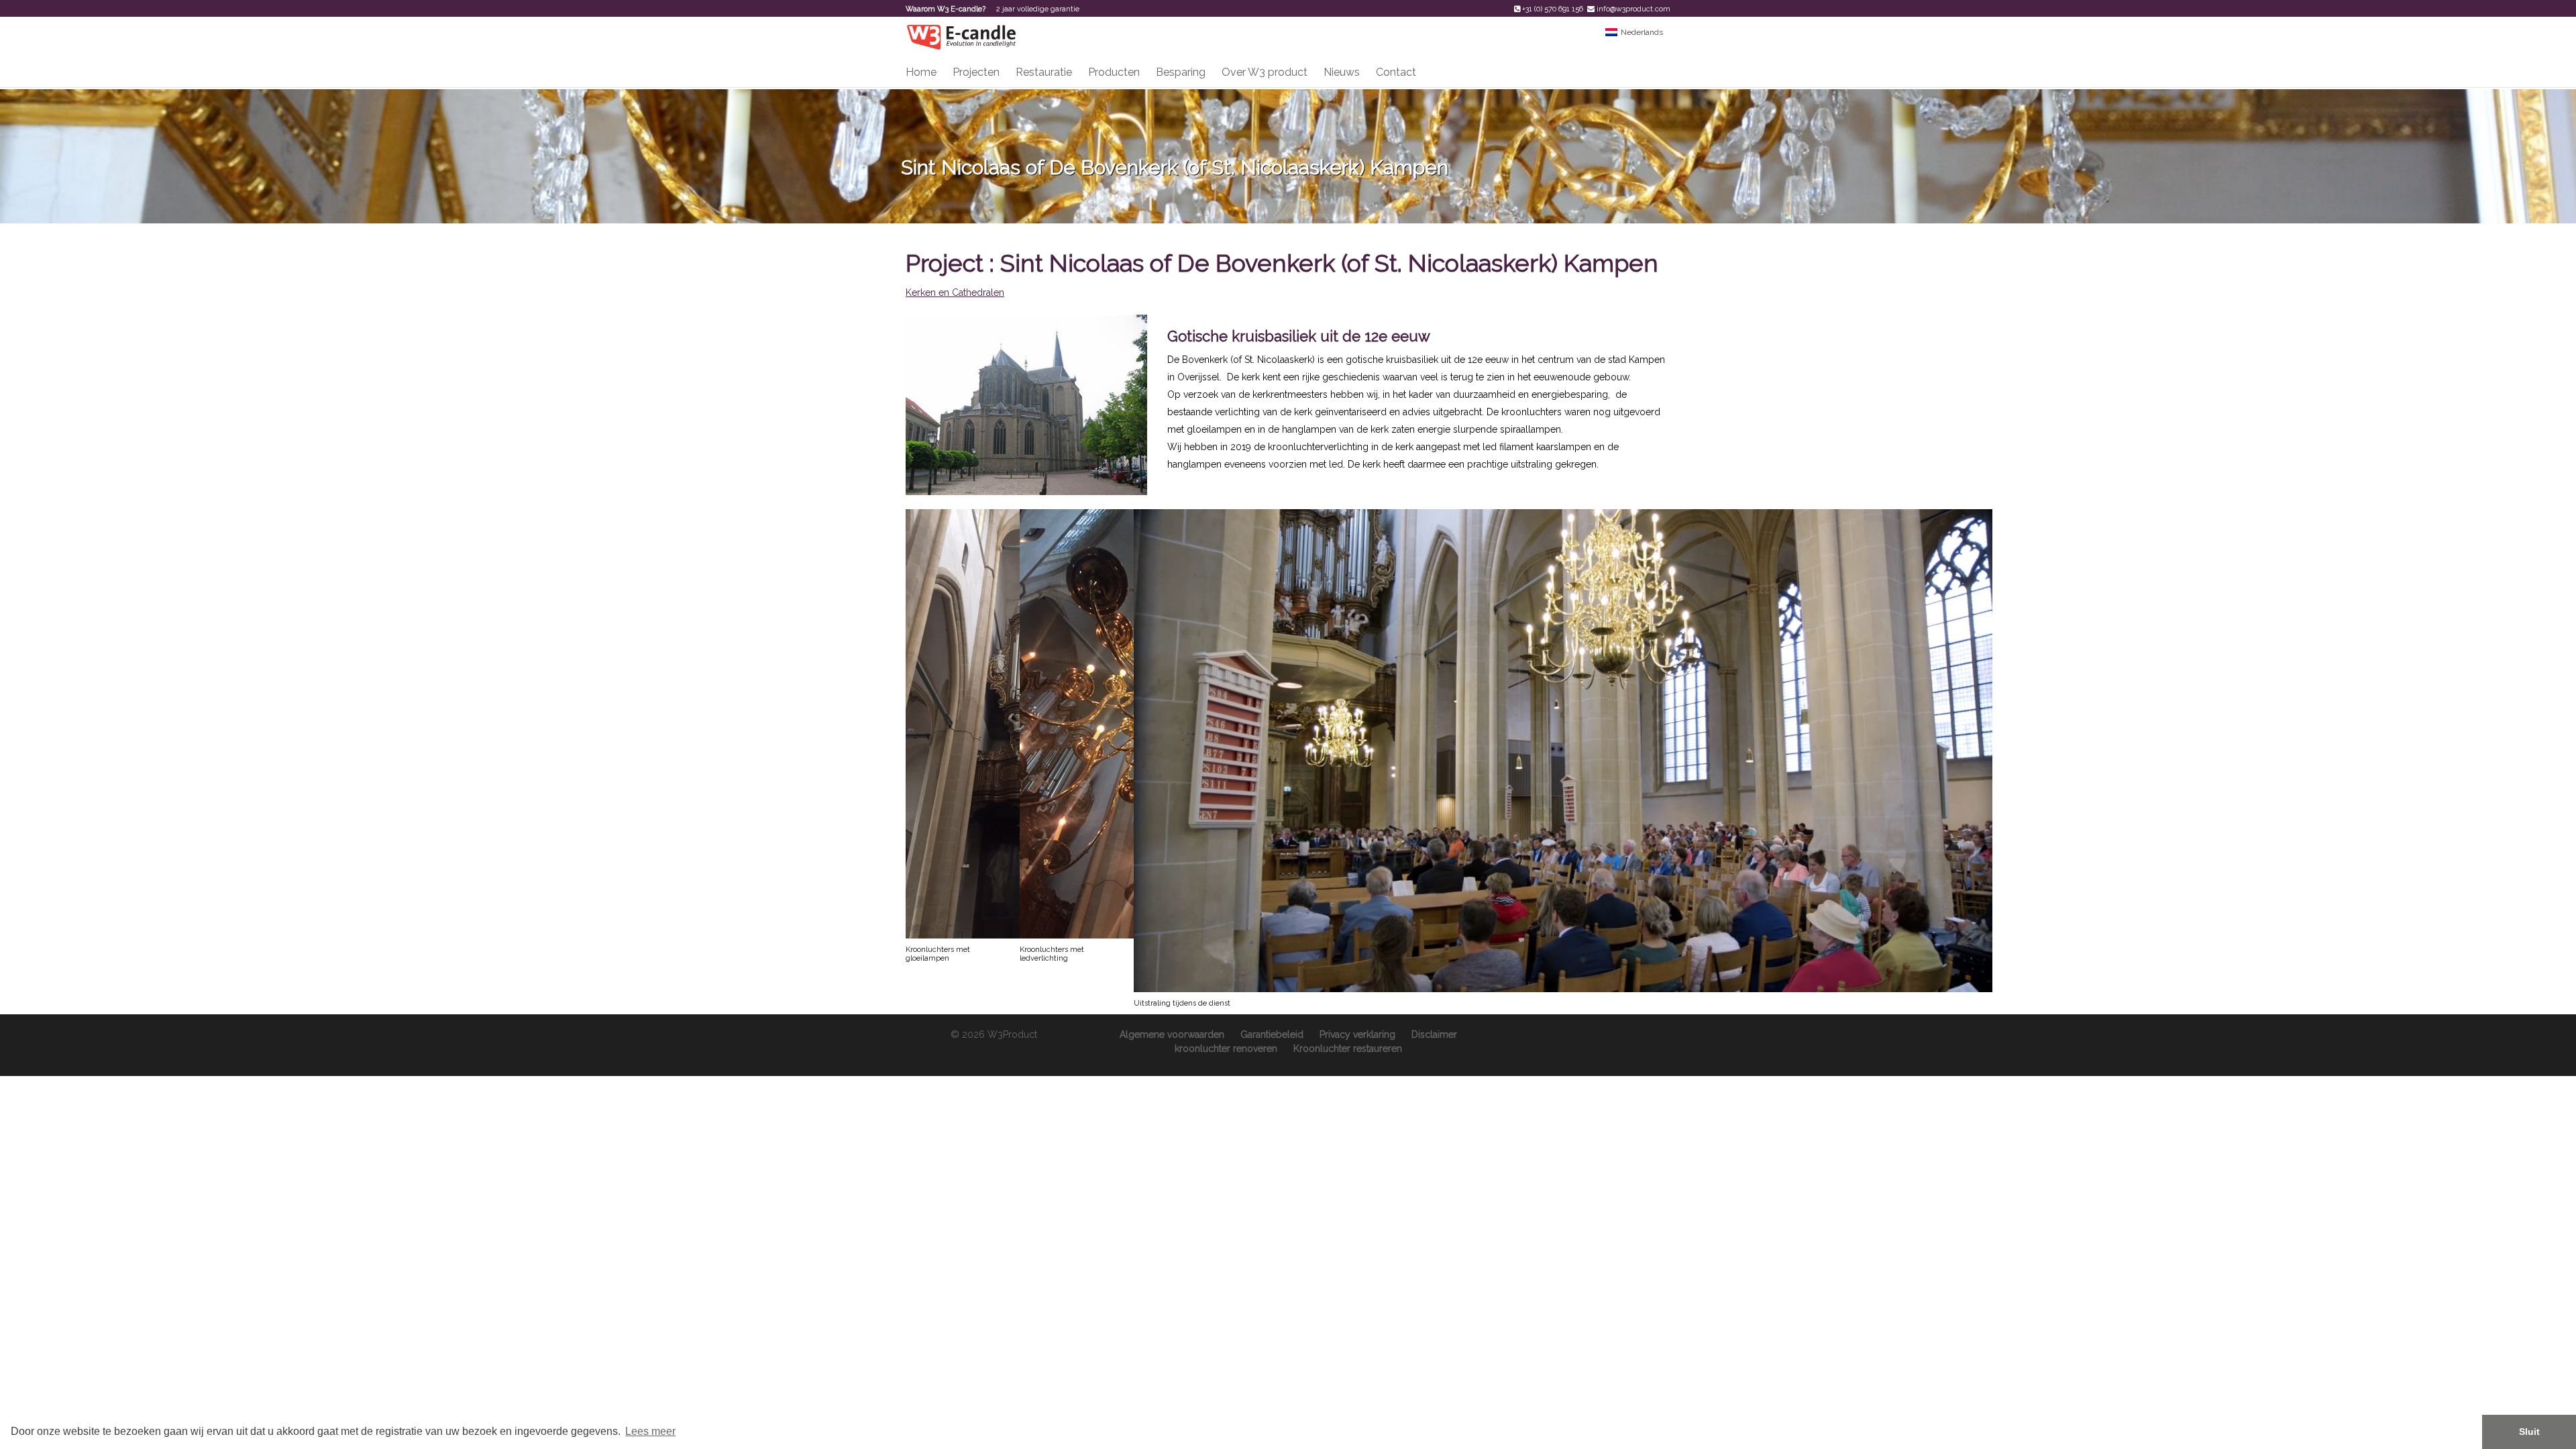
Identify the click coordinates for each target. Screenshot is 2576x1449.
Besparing (1181, 72)
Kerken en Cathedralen (955, 292)
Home (921, 72)
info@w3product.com (1633, 9)
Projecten (976, 72)
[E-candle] (961, 36)
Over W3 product (1265, 72)
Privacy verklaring (1357, 1034)
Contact (1396, 72)
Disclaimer (1434, 1034)
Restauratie (1044, 72)
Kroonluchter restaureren (1348, 1049)
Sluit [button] (2529, 1432)
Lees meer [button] (650, 1431)
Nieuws (1342, 72)
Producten (1114, 72)
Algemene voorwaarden (1172, 1034)
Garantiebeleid (1272, 1034)
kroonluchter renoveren (1226, 1049)
